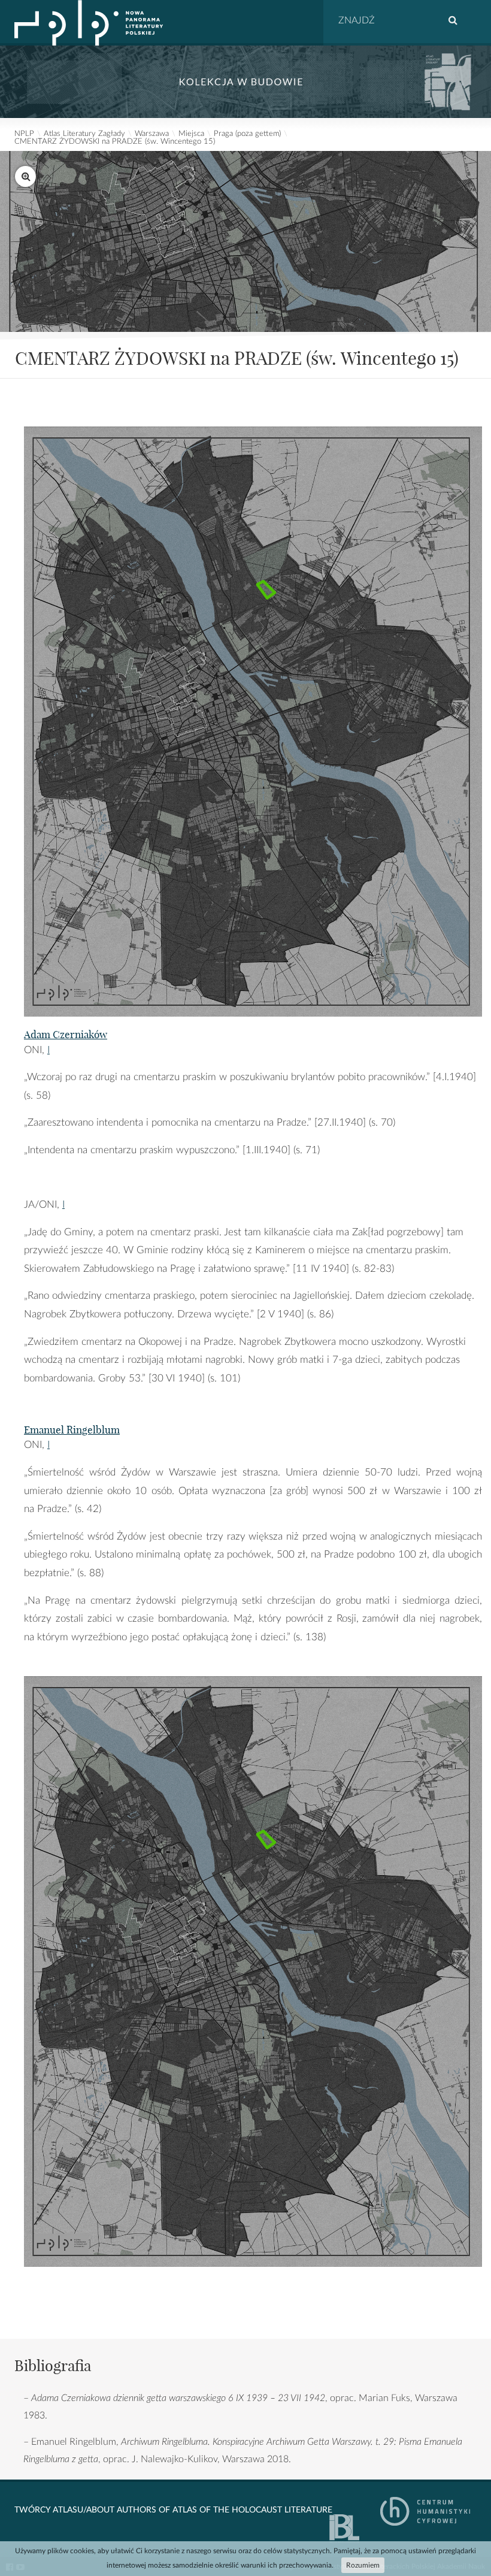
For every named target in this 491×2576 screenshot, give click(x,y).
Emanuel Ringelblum (72, 1430)
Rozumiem (363, 2565)
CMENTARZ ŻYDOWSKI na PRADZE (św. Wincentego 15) (115, 142)
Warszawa (152, 134)
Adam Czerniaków (66, 1034)
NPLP (24, 134)
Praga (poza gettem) (247, 134)
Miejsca (191, 134)
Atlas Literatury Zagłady (84, 134)
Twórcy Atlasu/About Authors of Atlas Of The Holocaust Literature (173, 2510)
